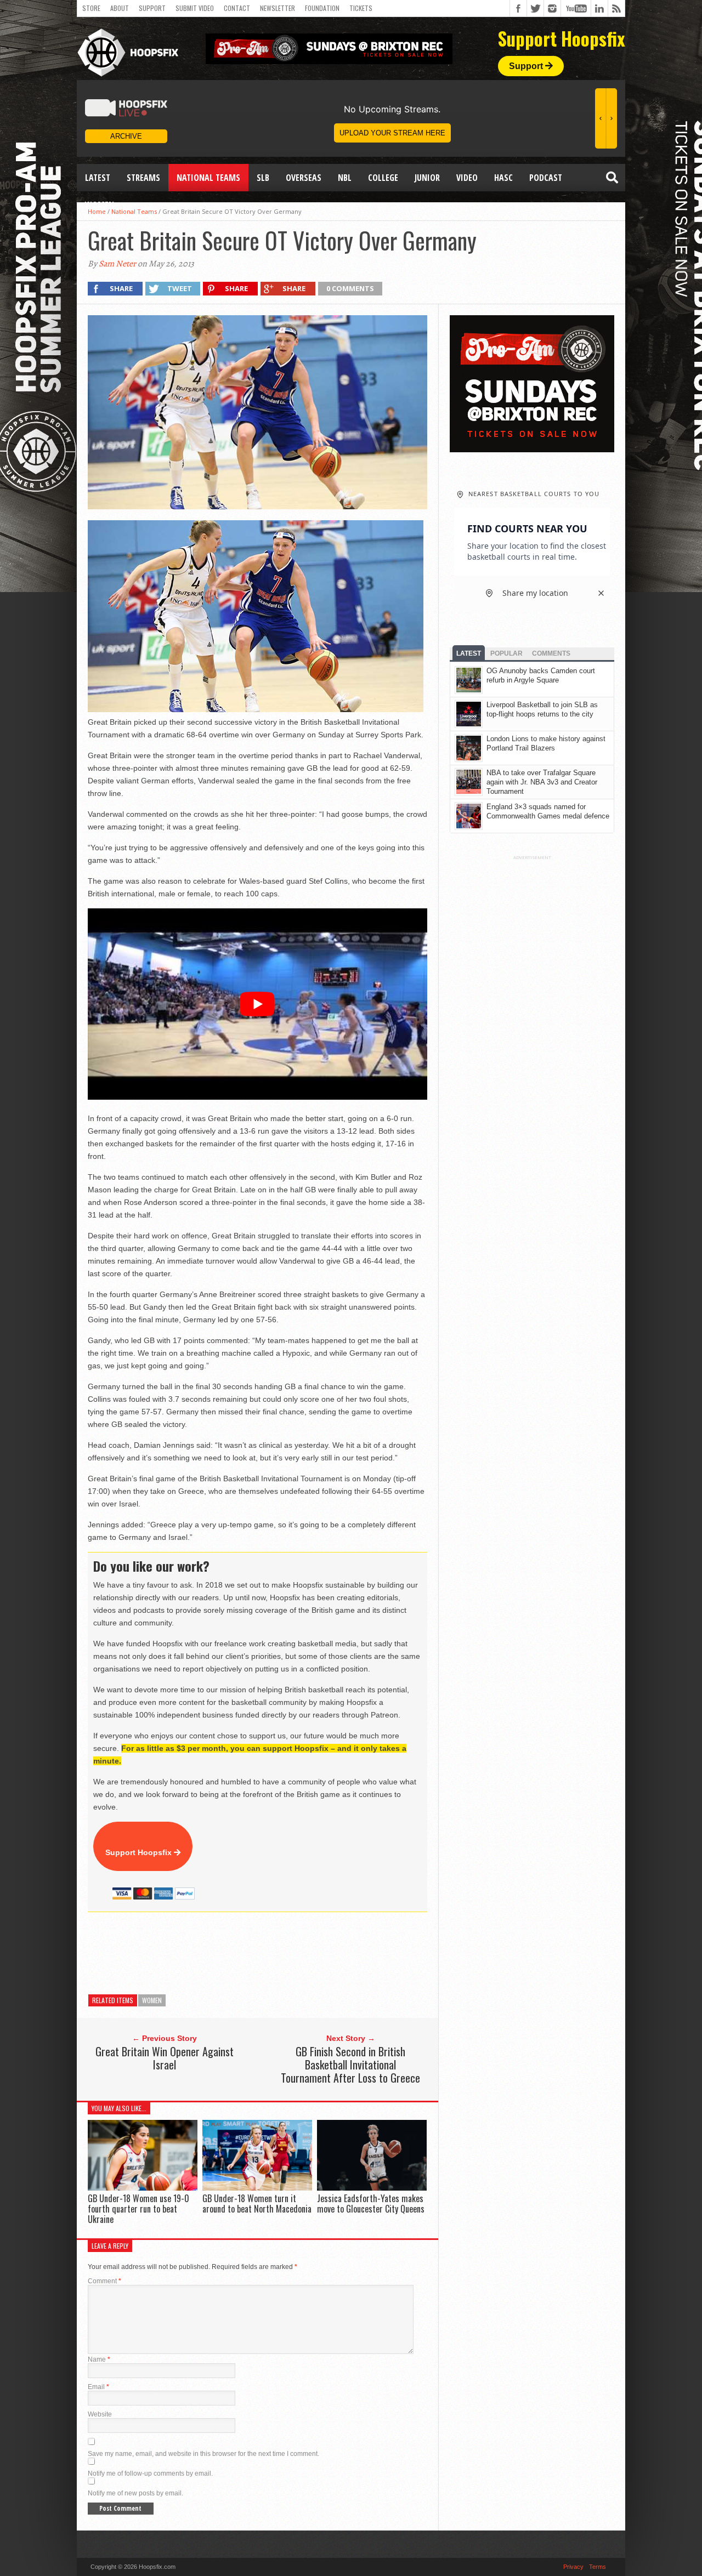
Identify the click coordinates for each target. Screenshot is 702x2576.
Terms (598, 2567)
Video (467, 178)
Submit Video (195, 8)
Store (91, 8)
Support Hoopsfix (140, 1852)
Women (100, 205)
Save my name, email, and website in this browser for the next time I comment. (203, 2454)
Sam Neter (117, 264)
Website (100, 2414)
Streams (143, 178)
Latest (98, 178)
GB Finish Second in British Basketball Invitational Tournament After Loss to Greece (350, 2065)
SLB (263, 178)
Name (99, 2359)
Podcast (546, 178)
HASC (503, 178)
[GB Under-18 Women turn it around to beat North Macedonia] (257, 2188)
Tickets (361, 8)
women (152, 2000)
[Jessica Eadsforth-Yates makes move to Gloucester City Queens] (372, 2188)
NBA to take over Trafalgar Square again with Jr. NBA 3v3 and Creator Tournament (542, 782)
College (383, 178)
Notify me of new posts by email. (135, 2493)
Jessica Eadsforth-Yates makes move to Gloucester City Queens (371, 2203)
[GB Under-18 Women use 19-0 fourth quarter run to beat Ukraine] (143, 2188)
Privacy (573, 2567)
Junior (427, 178)
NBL (345, 178)
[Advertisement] (287, 1953)
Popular (506, 653)
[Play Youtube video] (257, 1004)
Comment (104, 2281)
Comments (551, 653)
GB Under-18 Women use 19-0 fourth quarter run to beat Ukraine (138, 2209)
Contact (237, 8)
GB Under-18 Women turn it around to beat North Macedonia (257, 2203)
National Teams (208, 178)
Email (98, 2387)
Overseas (304, 178)
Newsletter (278, 8)
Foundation (322, 8)
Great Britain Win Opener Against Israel (165, 2058)
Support (152, 8)
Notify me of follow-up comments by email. (150, 2473)
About (120, 8)
